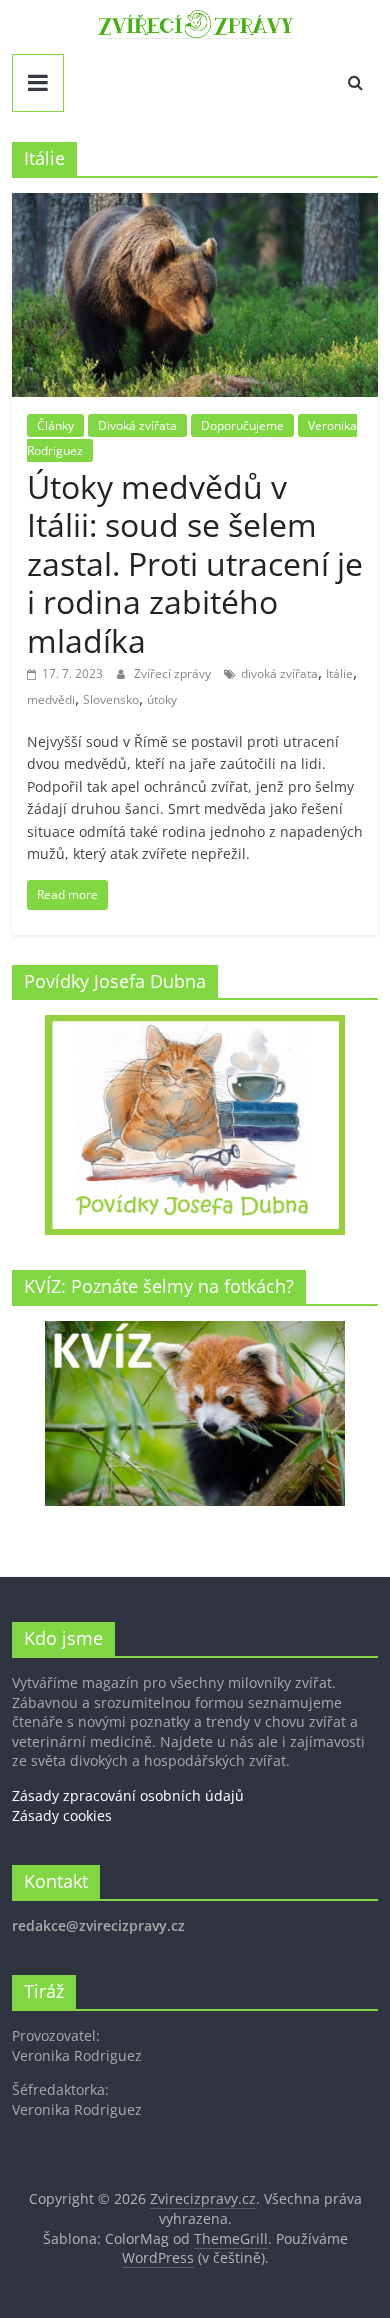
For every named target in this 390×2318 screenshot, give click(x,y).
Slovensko (111, 699)
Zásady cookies (62, 1815)
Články (55, 425)
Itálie (339, 673)
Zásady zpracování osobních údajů (128, 1795)
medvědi (51, 699)
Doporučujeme (242, 425)
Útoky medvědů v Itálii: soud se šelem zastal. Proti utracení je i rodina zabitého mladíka (195, 563)
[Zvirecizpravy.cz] (195, 22)
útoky (162, 699)
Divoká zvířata (137, 425)
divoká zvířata (279, 673)
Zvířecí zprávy (174, 673)
